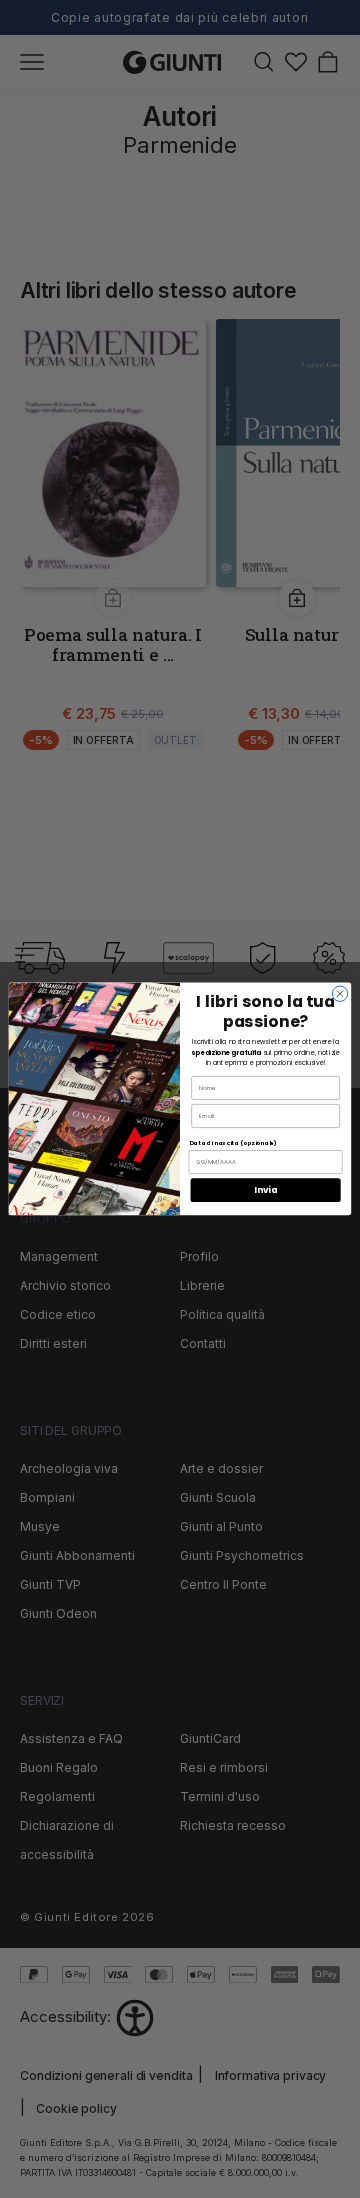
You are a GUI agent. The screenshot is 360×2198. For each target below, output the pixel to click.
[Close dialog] (339, 993)
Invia (265, 1190)
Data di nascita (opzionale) (233, 1143)
